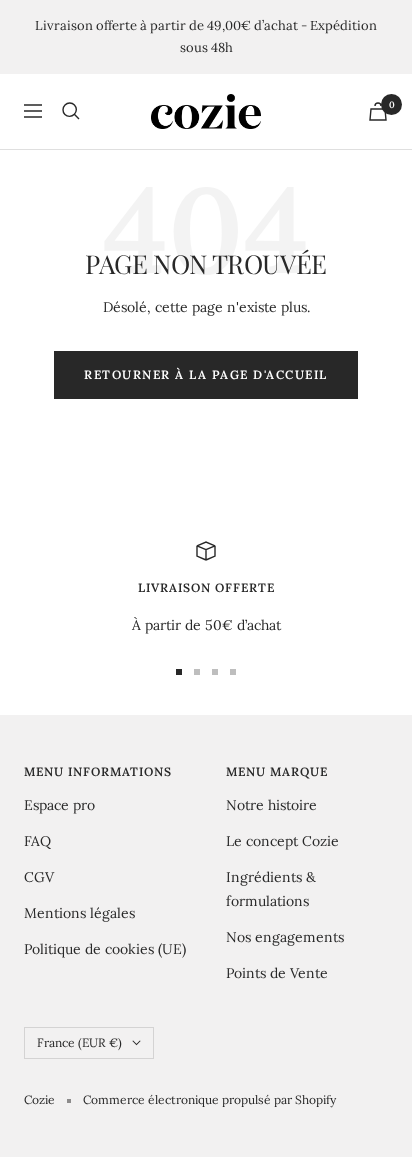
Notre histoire (271, 805)
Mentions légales (79, 913)
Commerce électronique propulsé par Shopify (209, 1099)
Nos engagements (285, 937)
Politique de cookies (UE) (105, 949)
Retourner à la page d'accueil (206, 374)
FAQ (37, 841)
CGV (39, 877)
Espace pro (59, 805)
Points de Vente (277, 973)
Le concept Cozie (282, 841)
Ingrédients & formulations (271, 889)
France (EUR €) (79, 1042)
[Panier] (378, 111)
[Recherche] (71, 111)
